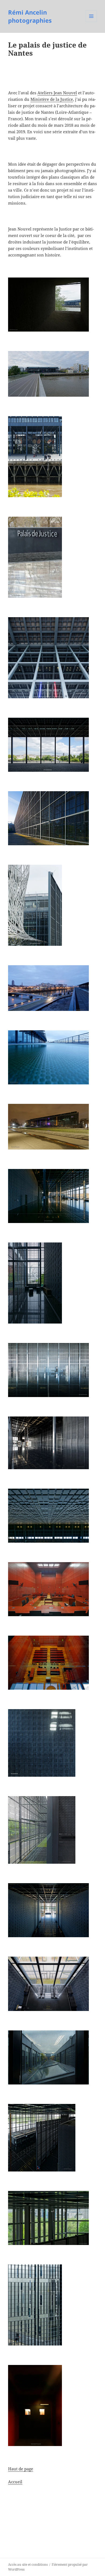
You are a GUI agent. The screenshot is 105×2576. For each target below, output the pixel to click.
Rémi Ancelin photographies (30, 16)
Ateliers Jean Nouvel (57, 93)
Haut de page (21, 2469)
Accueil (15, 2482)
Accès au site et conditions (28, 2565)
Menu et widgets (91, 22)
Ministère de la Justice (52, 99)
